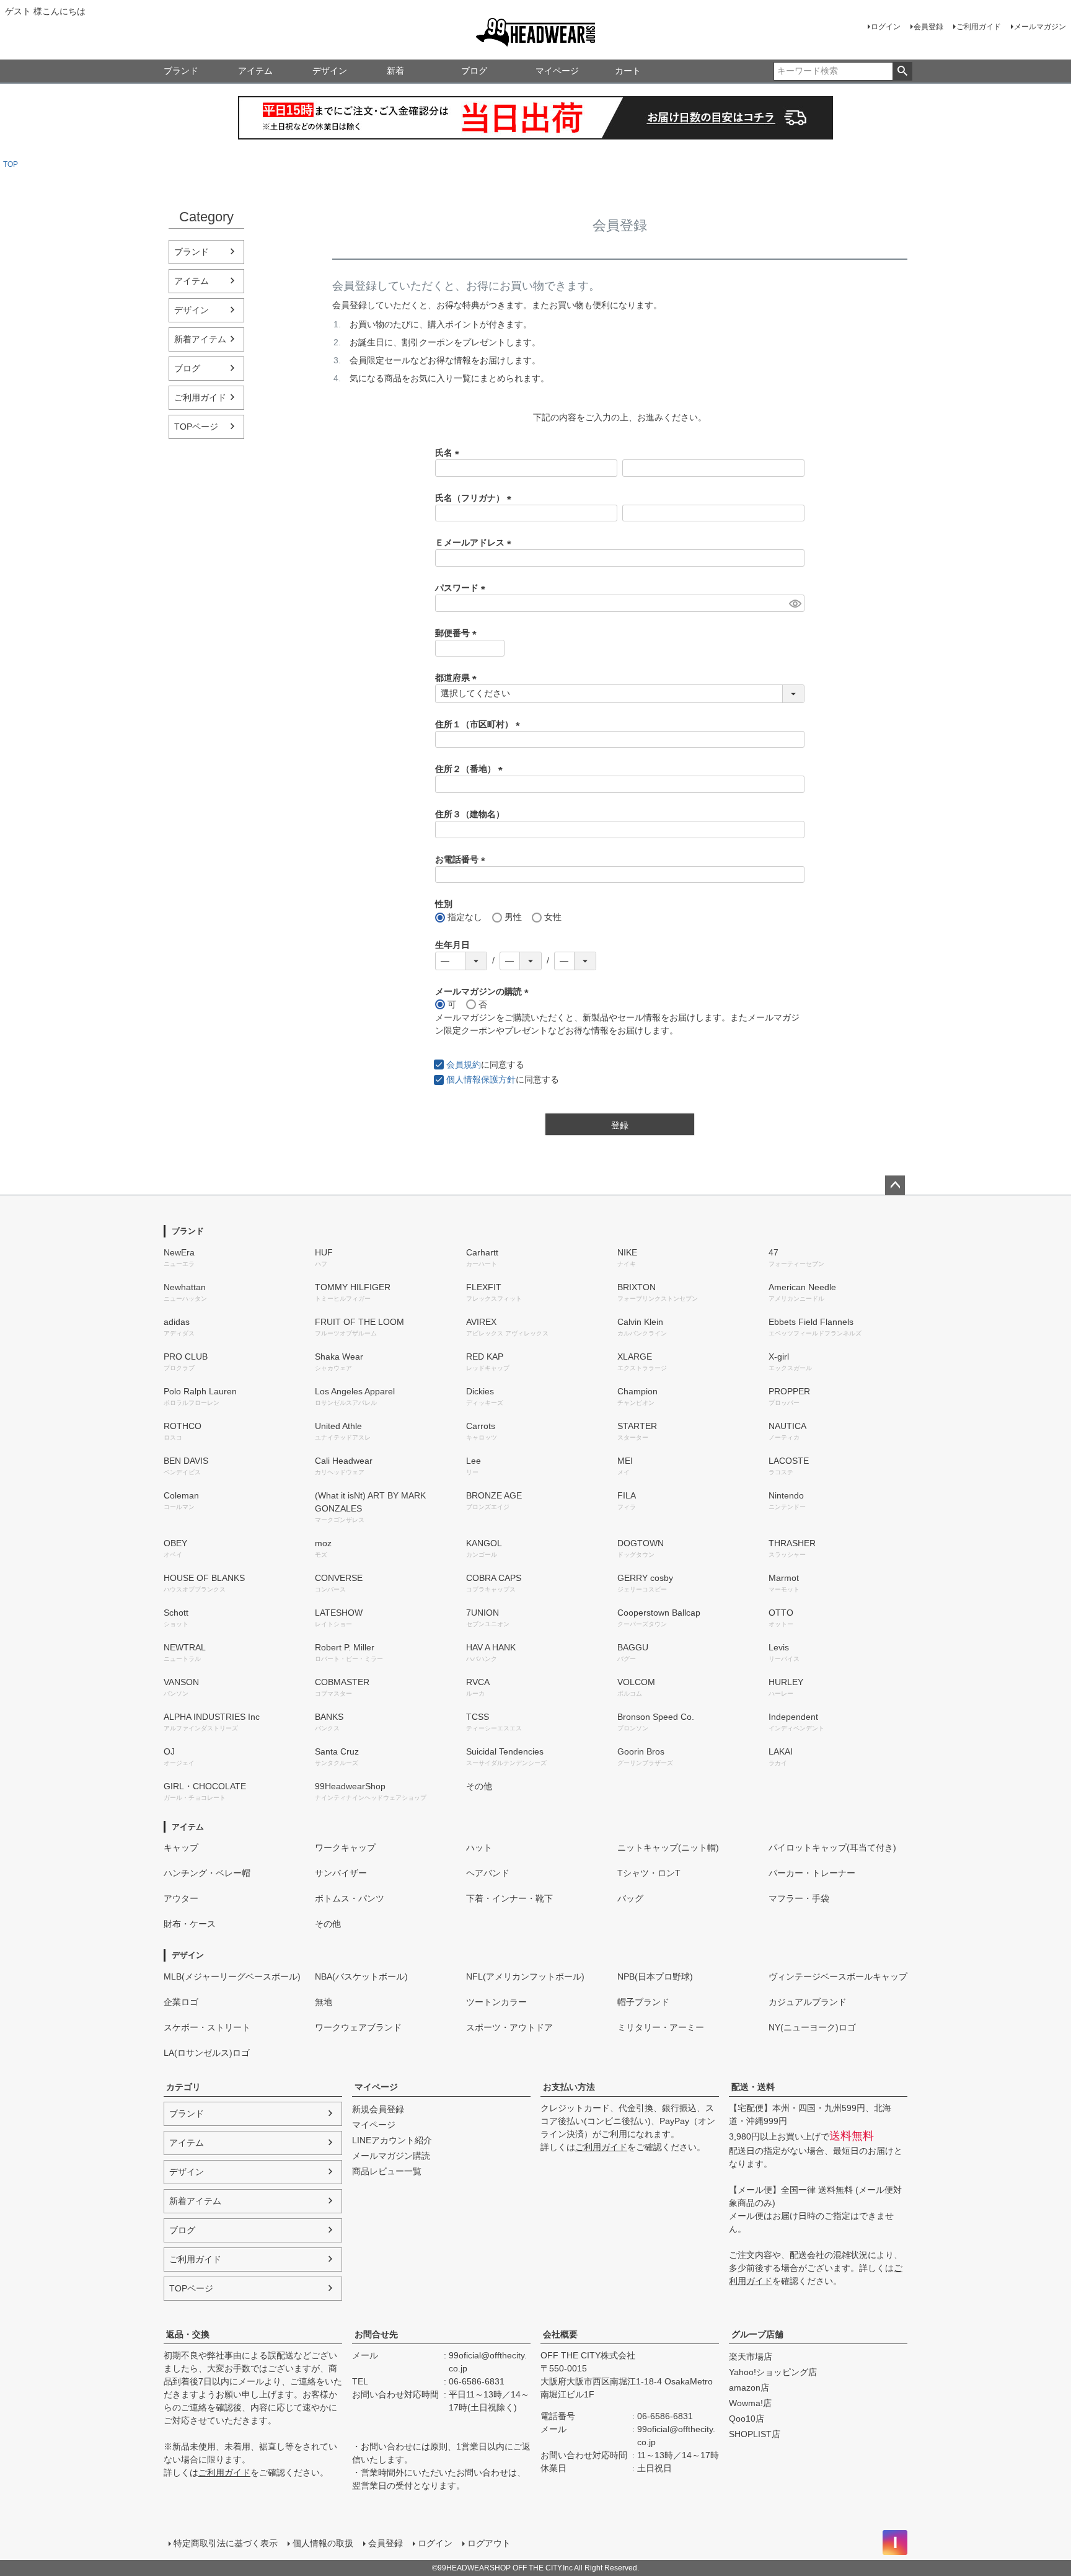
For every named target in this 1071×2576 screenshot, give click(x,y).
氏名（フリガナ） (475, 498)
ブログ (474, 71)
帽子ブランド (643, 2002)
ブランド (181, 71)
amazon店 (749, 2388)
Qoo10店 (747, 2419)
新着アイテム (200, 339)
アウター (181, 1898)
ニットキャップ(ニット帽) (668, 1848)
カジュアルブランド (808, 2002)
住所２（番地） (471, 769)
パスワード (462, 588)
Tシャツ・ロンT (649, 1873)
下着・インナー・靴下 (509, 1898)
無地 (324, 2002)
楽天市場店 (751, 2357)
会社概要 (560, 2334)
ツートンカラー (496, 2002)
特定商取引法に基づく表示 (226, 2543)
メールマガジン (1040, 27)
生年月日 (452, 945)
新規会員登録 (378, 2109)
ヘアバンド (488, 1873)
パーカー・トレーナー (812, 1873)
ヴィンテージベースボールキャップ (838, 1976)
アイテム (255, 71)
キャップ (181, 1848)
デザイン (330, 71)
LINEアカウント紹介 (392, 2140)
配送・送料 (753, 2087)
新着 (395, 71)
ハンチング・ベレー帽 (207, 1873)
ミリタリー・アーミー (661, 2027)
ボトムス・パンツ (350, 1898)
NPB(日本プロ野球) (655, 1976)
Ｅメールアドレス (475, 542)
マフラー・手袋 (799, 1898)
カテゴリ (183, 2087)
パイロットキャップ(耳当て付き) (832, 1848)
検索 (902, 71)
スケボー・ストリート (207, 2027)
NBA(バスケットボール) (361, 1976)
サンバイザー (341, 1873)
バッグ (630, 1898)
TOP (11, 164)
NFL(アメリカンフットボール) (525, 1976)
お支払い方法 (569, 2087)
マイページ (557, 71)
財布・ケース (190, 1924)
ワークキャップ (345, 1848)
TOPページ (196, 427)
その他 (479, 1786)
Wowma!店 (750, 2403)
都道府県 (458, 678)
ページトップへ (895, 1185)
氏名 (449, 453)
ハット (479, 1848)
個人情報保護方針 (481, 1079)
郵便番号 (458, 633)
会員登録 (928, 27)
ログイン (886, 27)
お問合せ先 (376, 2334)
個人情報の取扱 (323, 2543)
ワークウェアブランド (358, 2027)
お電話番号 (462, 859)
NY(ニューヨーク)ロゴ (812, 2027)
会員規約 (464, 1064)
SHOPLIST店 (755, 2434)
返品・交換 (188, 2334)
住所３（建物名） (470, 814)
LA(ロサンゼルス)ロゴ (207, 2053)
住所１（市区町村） (480, 724)
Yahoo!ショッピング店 (773, 2372)
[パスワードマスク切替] (795, 603)
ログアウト (489, 2543)
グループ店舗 (757, 2334)
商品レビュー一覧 (387, 2171)
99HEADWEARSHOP (535, 32)
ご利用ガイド (979, 27)
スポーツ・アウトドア (509, 2027)
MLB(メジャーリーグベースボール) (232, 1976)
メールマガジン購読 (391, 2156)
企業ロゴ (181, 2002)
